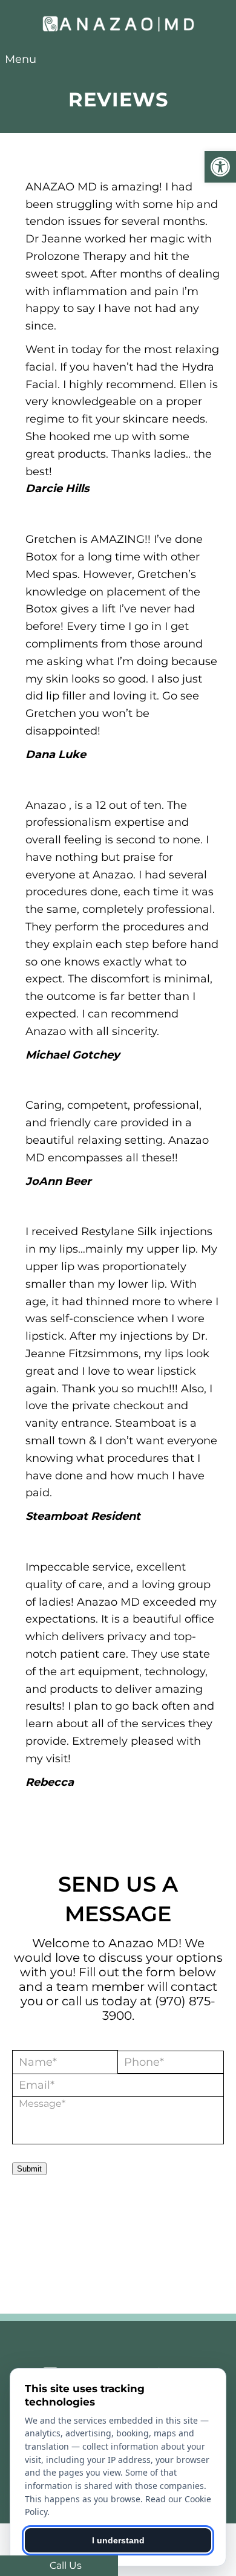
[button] (220, 167)
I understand (118, 2540)
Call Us (64, 2565)
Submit (29, 2169)
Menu (21, 59)
